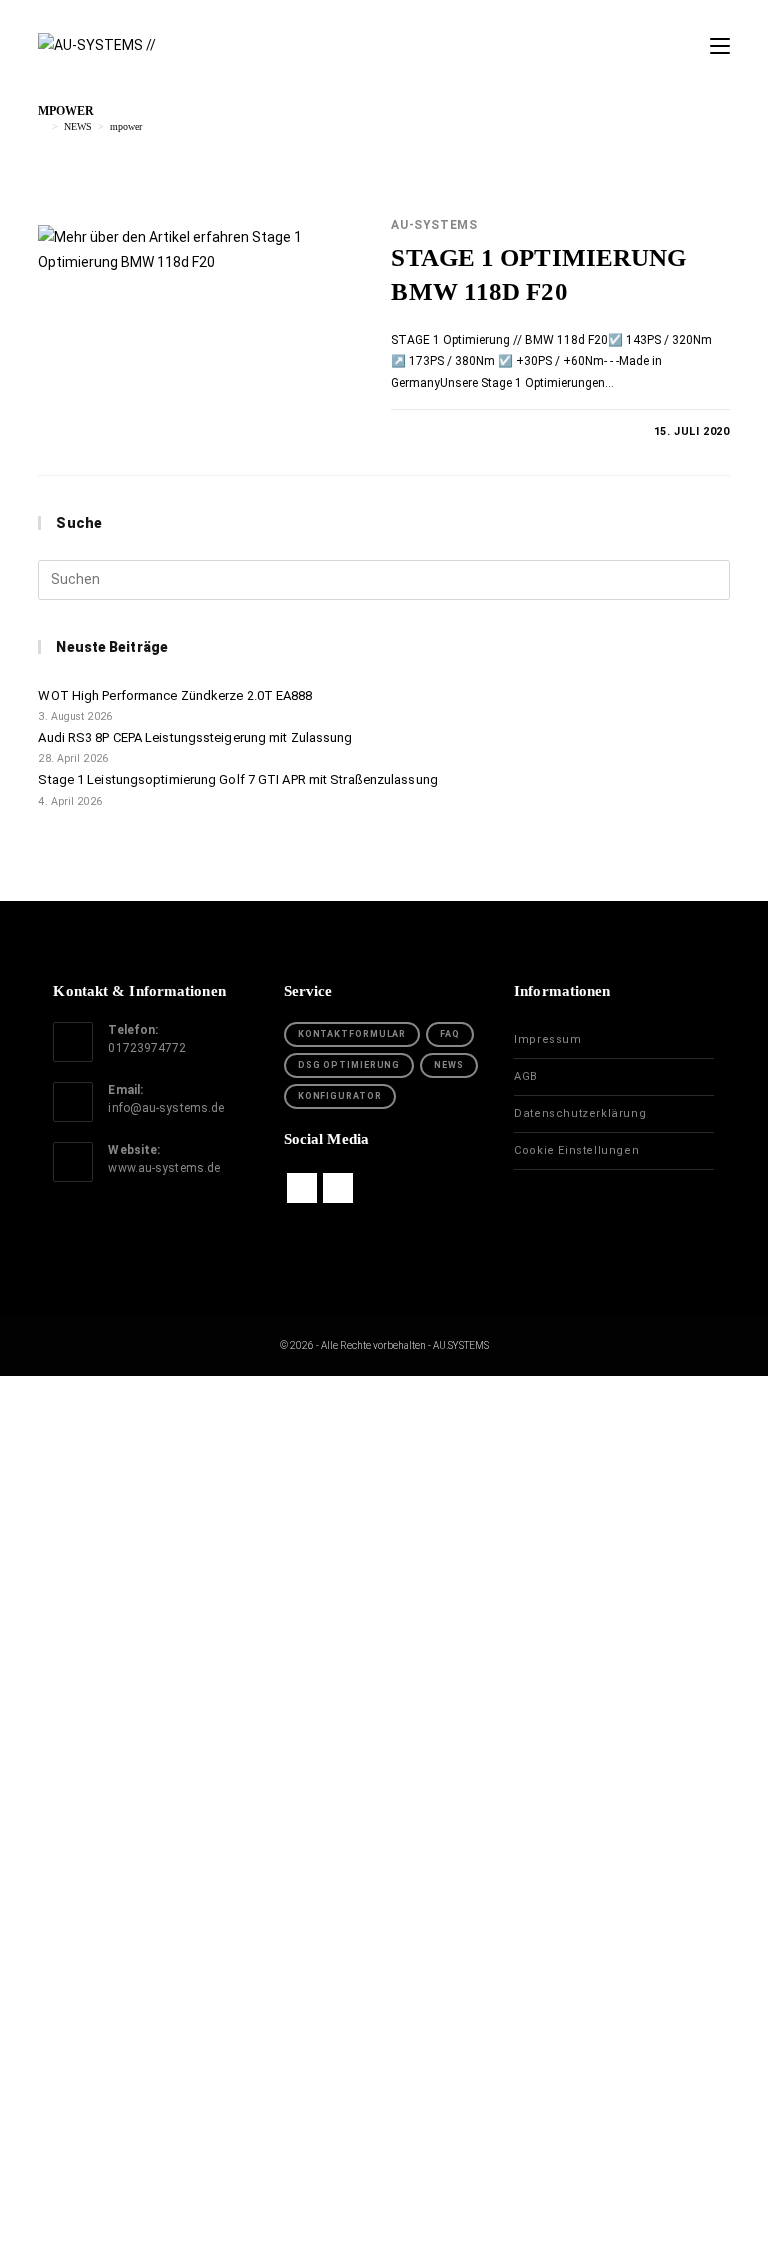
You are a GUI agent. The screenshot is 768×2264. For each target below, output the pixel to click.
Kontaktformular (352, 1034)
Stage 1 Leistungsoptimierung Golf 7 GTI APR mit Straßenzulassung (237, 779)
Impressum (547, 1039)
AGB (526, 1076)
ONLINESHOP (384, 1576)
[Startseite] (42, 126)
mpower (126, 126)
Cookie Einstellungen (576, 1150)
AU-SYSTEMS (434, 225)
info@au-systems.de (166, 1108)
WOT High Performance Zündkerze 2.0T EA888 (175, 695)
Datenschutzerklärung (580, 1113)
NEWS (449, 1065)
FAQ (450, 1034)
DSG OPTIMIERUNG (349, 1065)
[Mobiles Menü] (720, 47)
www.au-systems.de (164, 1168)
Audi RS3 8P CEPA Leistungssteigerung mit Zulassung (195, 737)
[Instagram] (338, 1188)
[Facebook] (302, 1188)
